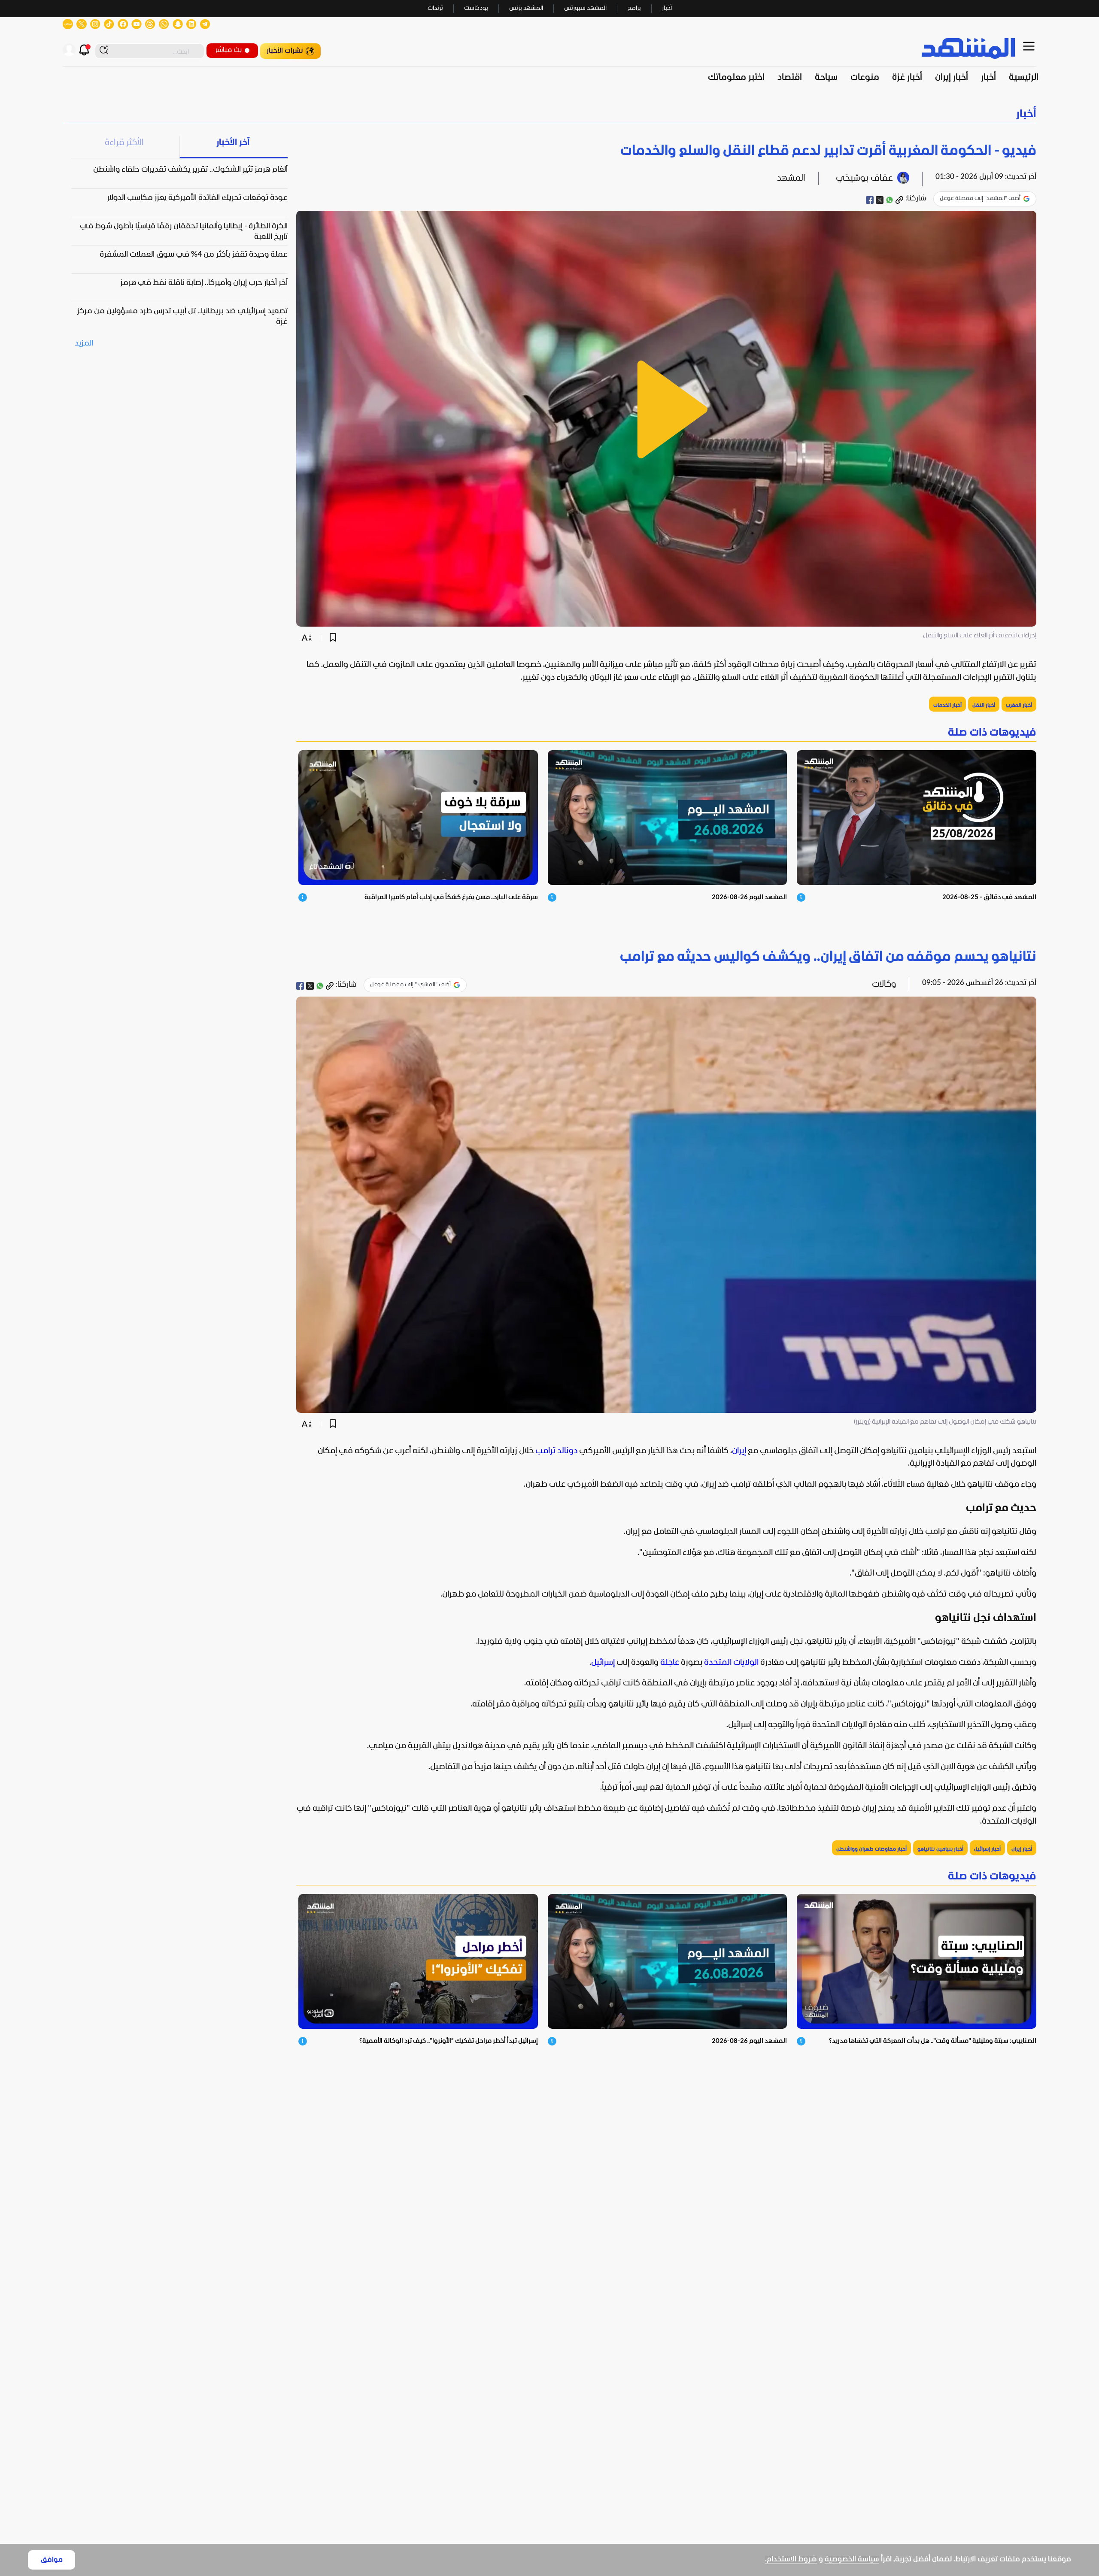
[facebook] (870, 200)
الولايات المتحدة (731, 1663)
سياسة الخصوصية (852, 2559)
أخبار (667, 8)
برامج (634, 8)
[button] (549, 114)
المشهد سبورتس (585, 8)
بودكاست (476, 8)
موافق (52, 2560)
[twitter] (880, 200)
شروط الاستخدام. (791, 2559)
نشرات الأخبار (285, 51)
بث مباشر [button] (228, 50)
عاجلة (670, 1663)
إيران (739, 1451)
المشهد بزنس (526, 8)
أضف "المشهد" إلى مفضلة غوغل (980, 199)
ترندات (435, 8)
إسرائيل (603, 1663)
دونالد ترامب (556, 1451)
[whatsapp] (890, 200)
